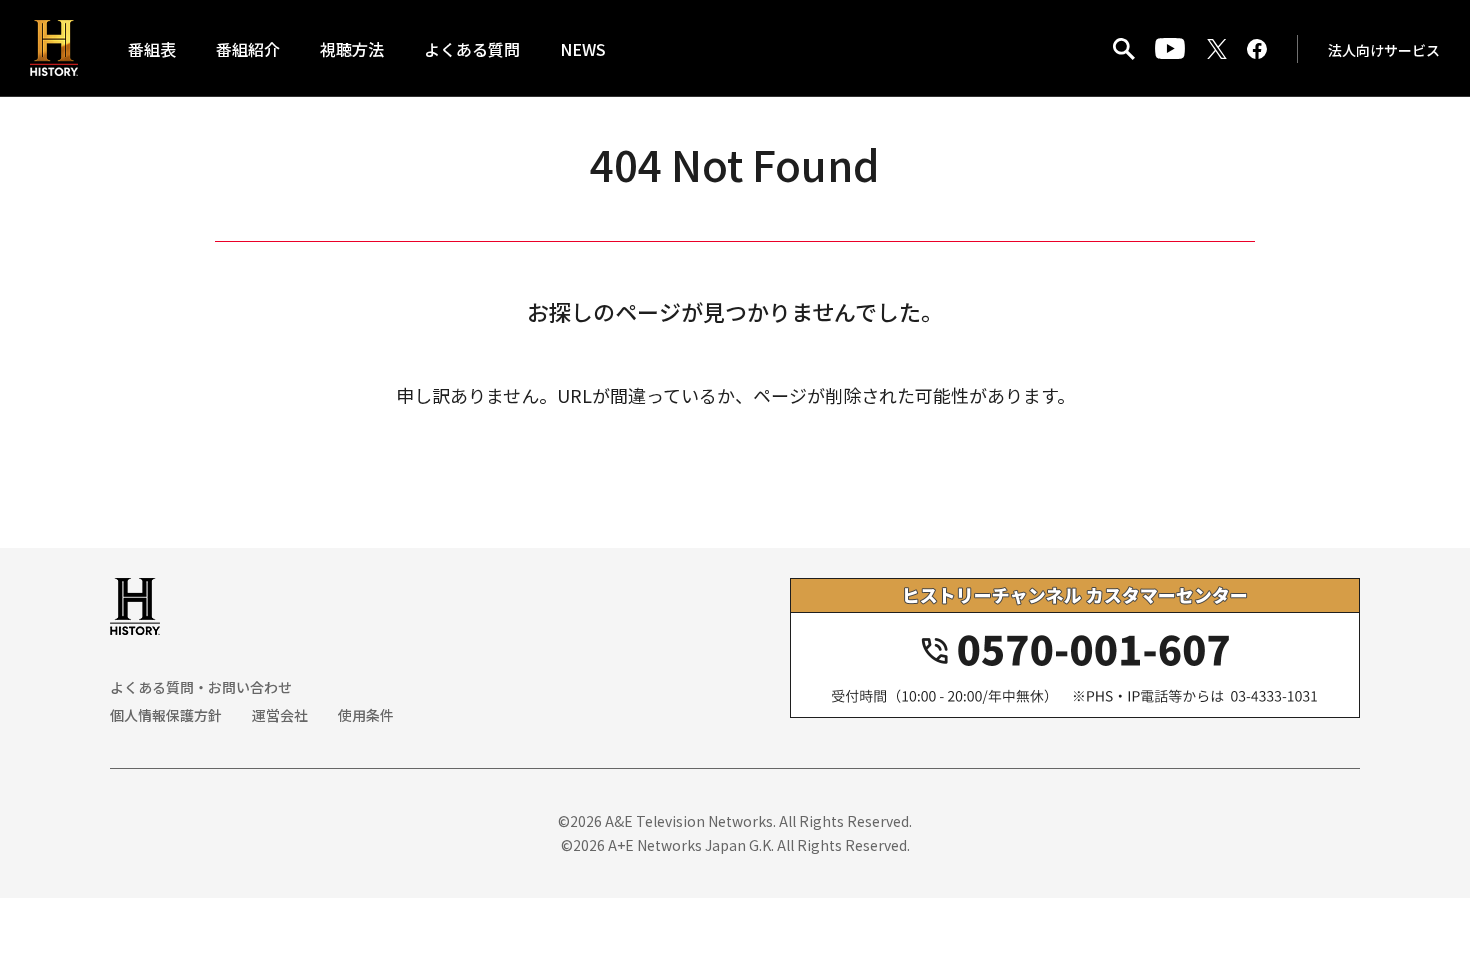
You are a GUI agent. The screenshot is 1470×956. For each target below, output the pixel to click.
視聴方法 (352, 49)
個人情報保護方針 (166, 715)
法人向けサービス (1384, 50)
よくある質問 (472, 49)
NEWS (583, 49)
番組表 (152, 49)
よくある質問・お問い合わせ (201, 687)
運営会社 (280, 715)
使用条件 (366, 715)
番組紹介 (248, 49)
